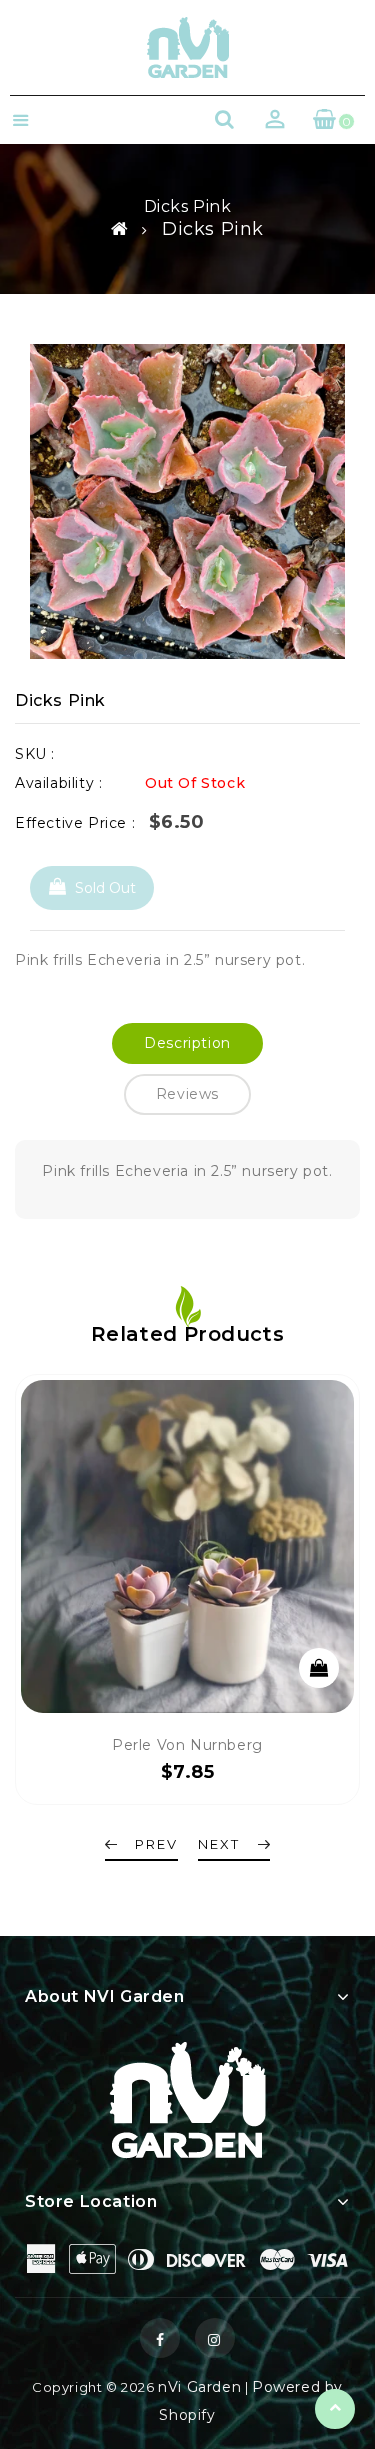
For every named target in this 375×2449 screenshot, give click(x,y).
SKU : (35, 754)
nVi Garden (199, 2387)
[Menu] (21, 122)
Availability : (58, 783)
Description (187, 1043)
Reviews (187, 1094)
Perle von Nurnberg (187, 1745)
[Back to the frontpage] (120, 229)
